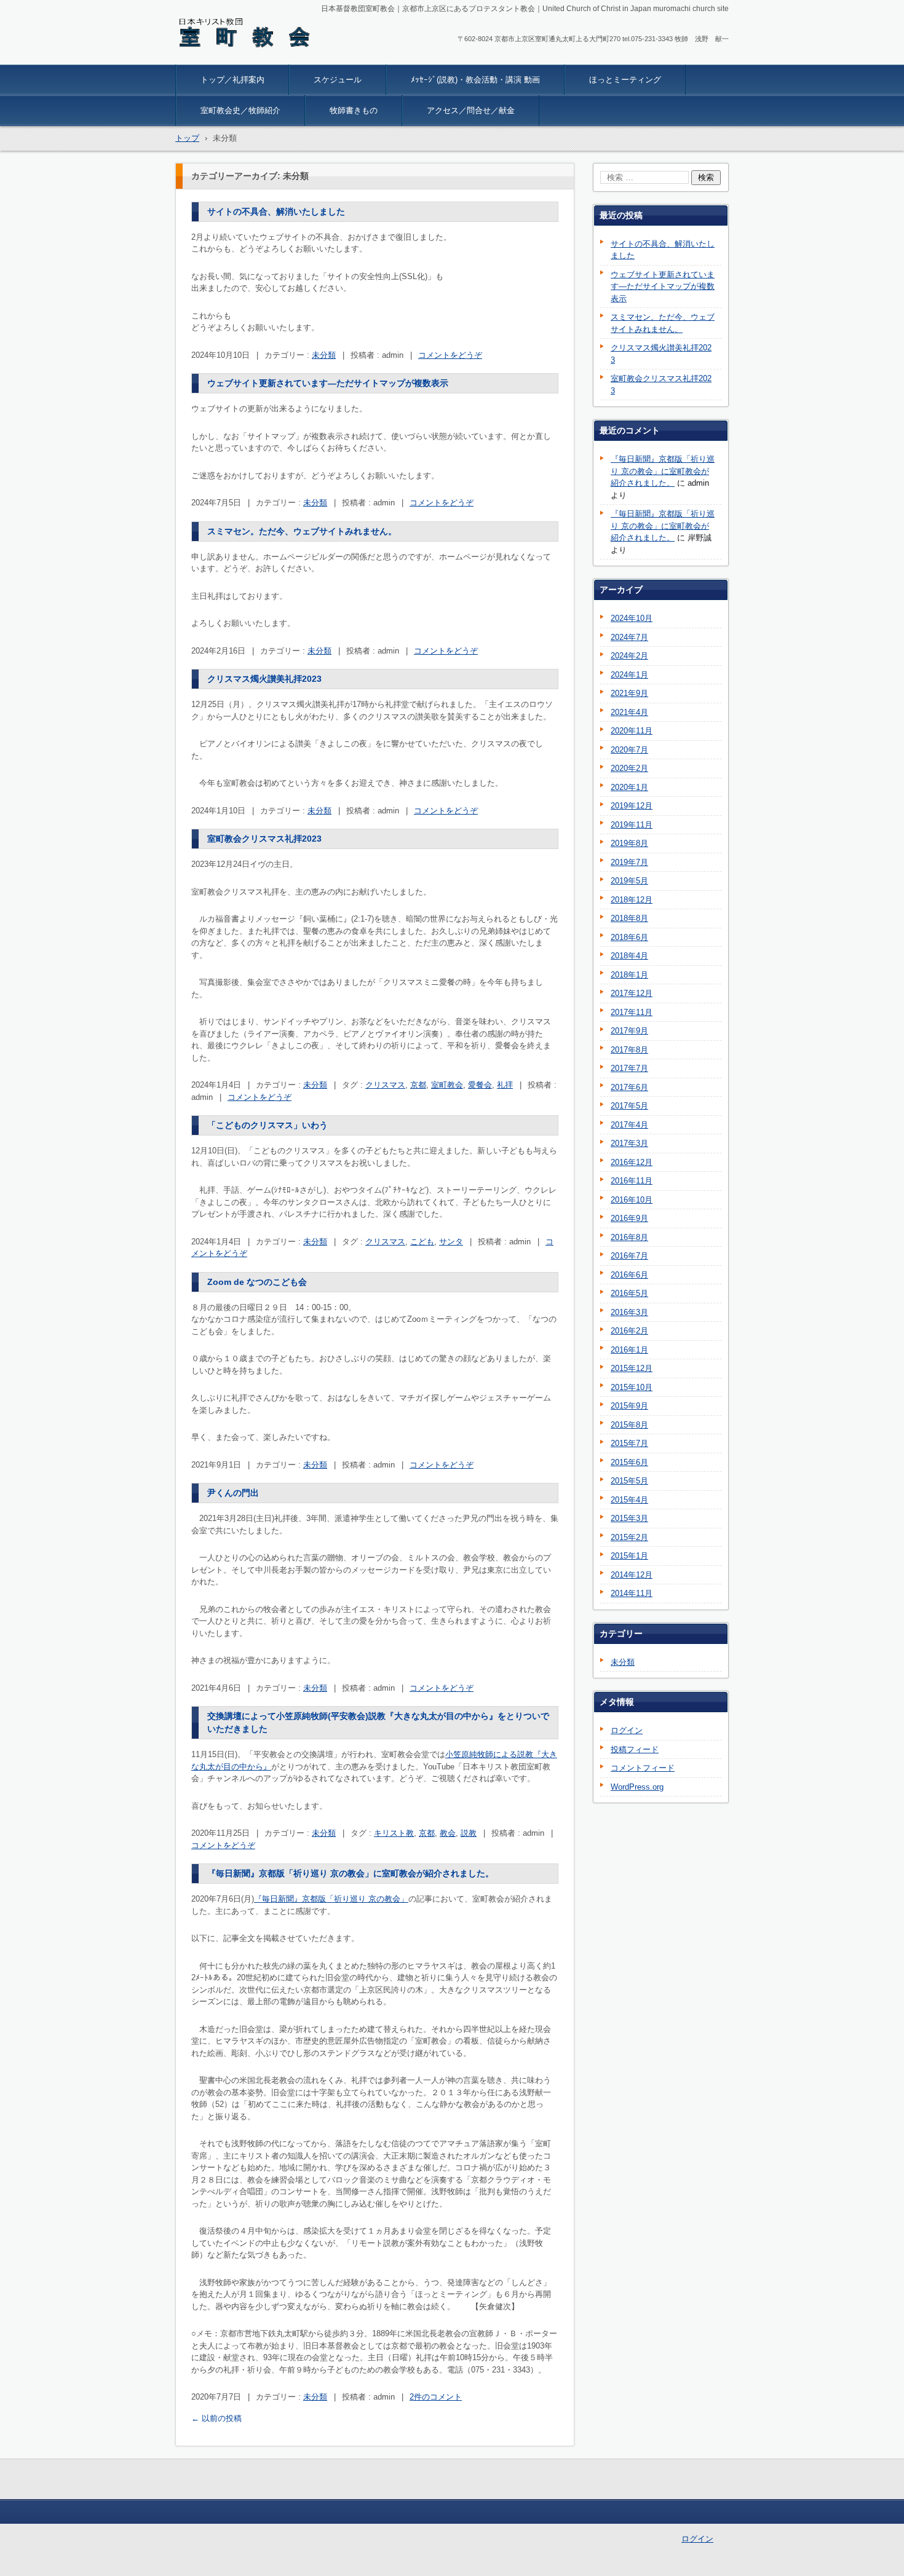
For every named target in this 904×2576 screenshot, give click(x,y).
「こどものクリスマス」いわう (268, 1125)
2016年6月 (629, 1275)
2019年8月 (629, 843)
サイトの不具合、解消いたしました (276, 211)
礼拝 (505, 1085)
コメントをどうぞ (450, 355)
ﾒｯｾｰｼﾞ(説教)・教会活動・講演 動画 (475, 80)
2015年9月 (629, 1406)
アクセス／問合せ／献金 (471, 110)
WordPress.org (637, 1787)
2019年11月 (632, 825)
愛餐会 (480, 1085)
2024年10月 (632, 618)
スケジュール (338, 80)
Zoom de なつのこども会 (257, 1282)
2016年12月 (632, 1162)
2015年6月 (629, 1462)
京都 (418, 1085)
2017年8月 (629, 1050)
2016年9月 (629, 1218)
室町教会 (447, 1085)
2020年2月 (629, 768)
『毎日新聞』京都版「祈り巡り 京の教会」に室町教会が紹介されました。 (351, 1873)
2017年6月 (629, 1087)
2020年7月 (629, 750)
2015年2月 (629, 1537)
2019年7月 (629, 862)
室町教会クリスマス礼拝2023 (264, 839)
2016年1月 (629, 1350)
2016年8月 (629, 1237)
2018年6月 (629, 937)
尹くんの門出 (233, 1493)
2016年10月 (632, 1200)
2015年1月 (629, 1556)
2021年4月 (629, 712)
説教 (469, 1833)
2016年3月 (629, 1312)
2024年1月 (629, 675)
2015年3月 (629, 1518)
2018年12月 (632, 900)
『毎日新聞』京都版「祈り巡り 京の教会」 (331, 1899)
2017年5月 (629, 1106)
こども (422, 1242)
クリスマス (385, 1085)
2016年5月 (629, 1293)
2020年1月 (629, 787)
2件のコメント (436, 2397)
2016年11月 (632, 1181)
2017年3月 (629, 1143)
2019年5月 (629, 881)
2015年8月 (629, 1425)
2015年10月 (632, 1387)
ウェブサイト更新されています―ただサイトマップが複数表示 (328, 383)
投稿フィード (635, 1749)
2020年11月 (632, 731)
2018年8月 (629, 918)
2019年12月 (632, 806)
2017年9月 (629, 1031)
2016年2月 (629, 1331)
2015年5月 (629, 1481)
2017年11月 (632, 1012)
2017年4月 (629, 1125)
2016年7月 (629, 1256)
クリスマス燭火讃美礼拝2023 (264, 679)
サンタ (451, 1242)
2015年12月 (632, 1368)
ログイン (627, 1730)
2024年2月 (629, 656)
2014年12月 (632, 1575)
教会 (448, 1833)
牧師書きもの (354, 110)
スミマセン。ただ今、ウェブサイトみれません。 (302, 531)
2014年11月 (632, 1593)
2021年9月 (629, 693)
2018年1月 (629, 975)
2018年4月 (629, 956)
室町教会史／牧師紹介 (240, 110)
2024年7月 (629, 637)
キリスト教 (394, 1833)
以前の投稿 (216, 2418)
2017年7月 (629, 1068)
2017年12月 (632, 993)
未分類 (324, 355)
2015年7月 (629, 1443)
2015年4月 (629, 1500)
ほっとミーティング (625, 80)
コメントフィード (643, 1768)
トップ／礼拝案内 (232, 80)
